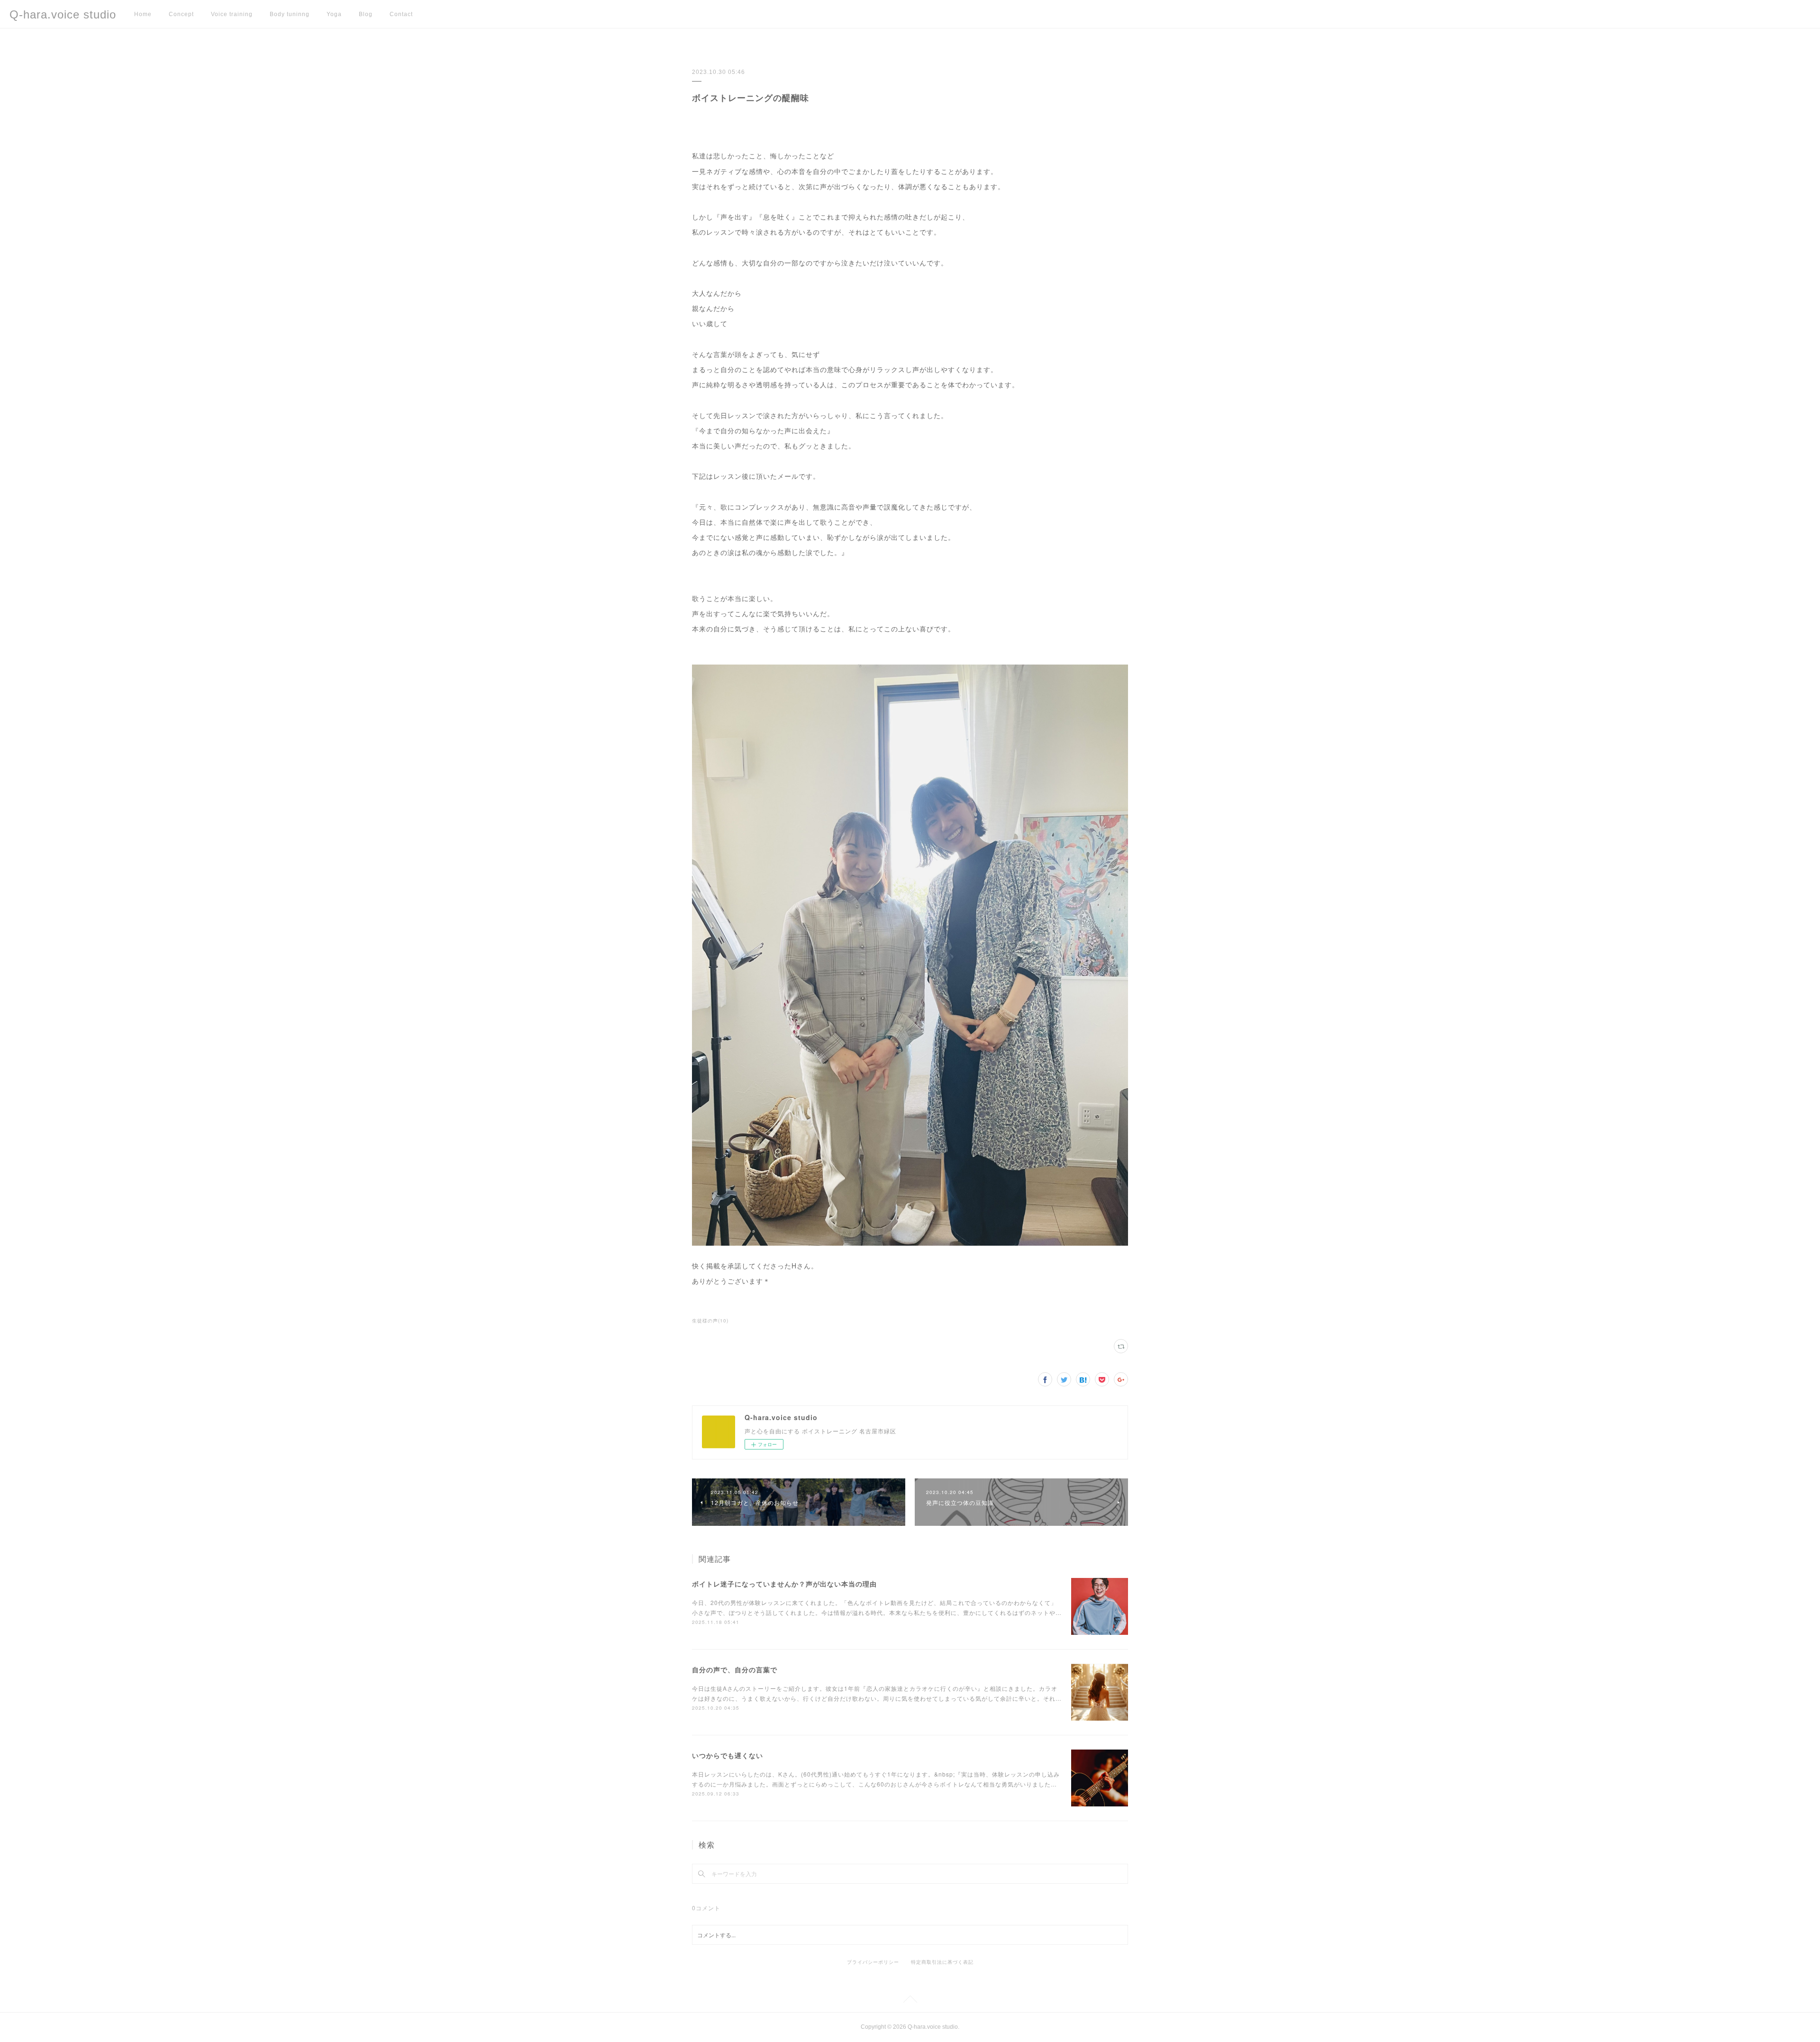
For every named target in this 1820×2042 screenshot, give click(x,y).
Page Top (910, 2001)
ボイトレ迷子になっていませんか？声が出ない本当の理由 (784, 1584)
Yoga (334, 14)
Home (143, 14)
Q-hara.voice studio (63, 14)
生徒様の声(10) (710, 1321)
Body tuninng (290, 14)
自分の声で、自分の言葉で (735, 1669)
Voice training (232, 14)
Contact (401, 14)
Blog (366, 14)
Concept (181, 14)
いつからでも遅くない (728, 1755)
